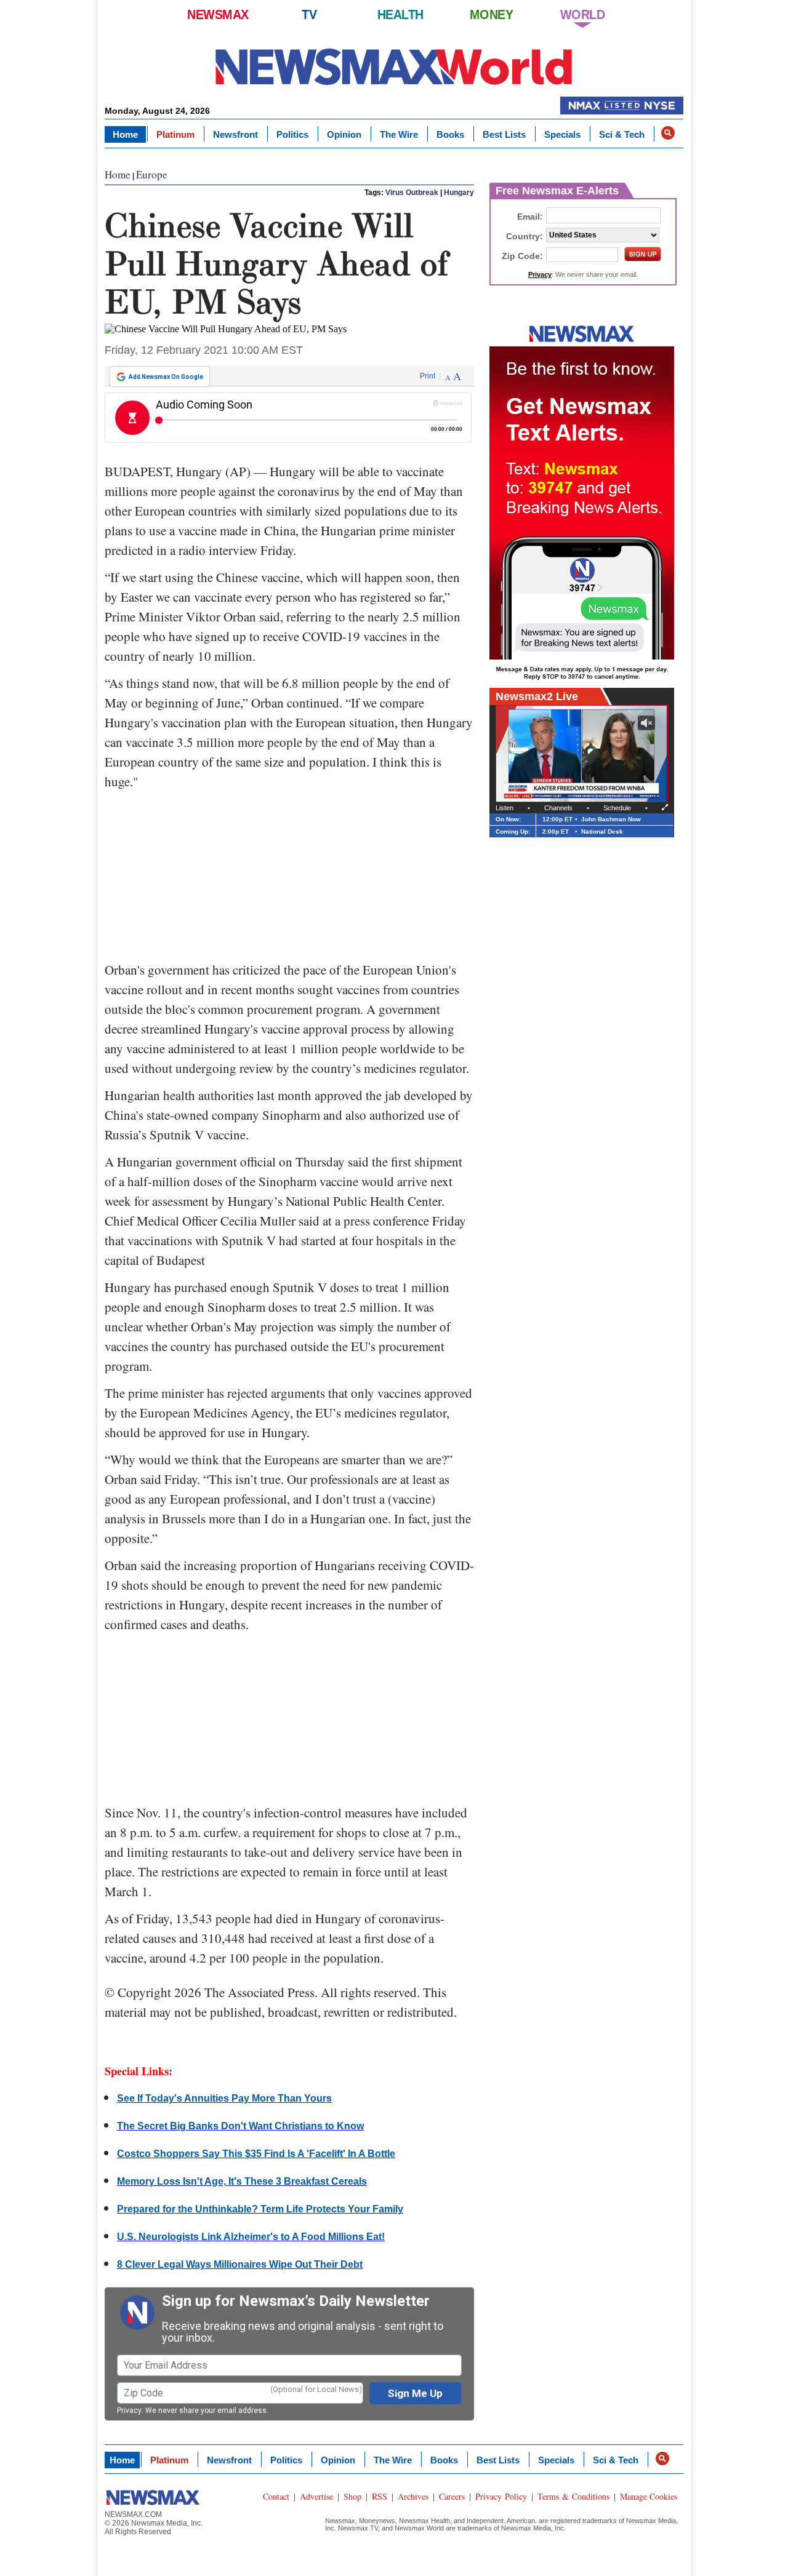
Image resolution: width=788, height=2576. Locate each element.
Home (125, 134)
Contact (276, 2496)
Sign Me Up (415, 2393)
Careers (452, 2496)
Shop (352, 2496)
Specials (562, 134)
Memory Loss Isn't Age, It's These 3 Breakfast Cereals (242, 2181)
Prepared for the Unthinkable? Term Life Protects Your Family (260, 2209)
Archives (413, 2496)
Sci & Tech (622, 134)
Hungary (459, 193)
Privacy (129, 2411)
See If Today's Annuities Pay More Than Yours (224, 2098)
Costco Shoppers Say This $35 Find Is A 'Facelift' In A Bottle (256, 2154)
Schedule (617, 808)
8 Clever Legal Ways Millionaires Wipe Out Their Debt (240, 2264)
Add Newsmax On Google (166, 377)
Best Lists (504, 134)
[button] (668, 133)
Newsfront (235, 134)
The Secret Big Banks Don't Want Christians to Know (240, 2126)
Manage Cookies (649, 2496)
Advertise (316, 2496)
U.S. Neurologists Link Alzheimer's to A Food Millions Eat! (251, 2237)
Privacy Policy (501, 2496)
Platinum (175, 134)
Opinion (344, 134)
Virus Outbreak (412, 193)
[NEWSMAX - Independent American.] (394, 66)
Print (428, 376)
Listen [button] (505, 808)
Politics (292, 134)
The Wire (399, 134)
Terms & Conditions (573, 2496)
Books (450, 134)
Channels (558, 808)
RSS (380, 2496)
